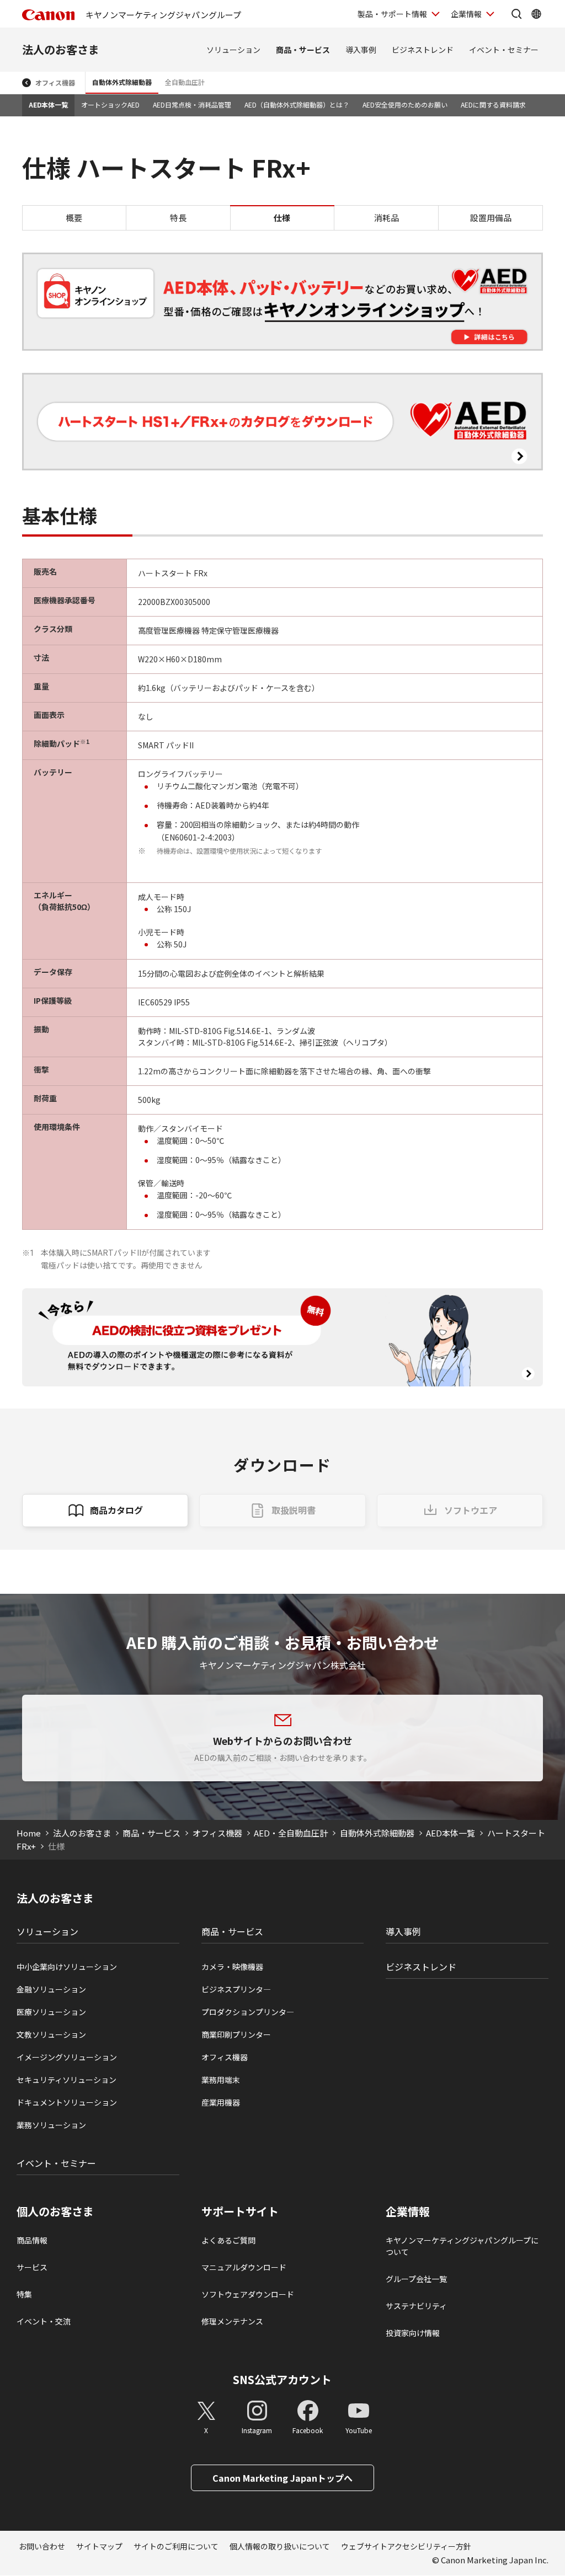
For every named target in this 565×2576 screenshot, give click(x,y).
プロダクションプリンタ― (248, 2012)
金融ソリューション (51, 1989)
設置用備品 (491, 218)
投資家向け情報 (413, 2333)
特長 (178, 218)
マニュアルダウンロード (244, 2267)
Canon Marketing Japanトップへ (282, 2478)
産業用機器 (221, 2102)
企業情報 (466, 14)
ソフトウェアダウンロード (248, 2294)
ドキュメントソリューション (67, 2102)
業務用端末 (221, 2080)
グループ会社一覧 (416, 2279)
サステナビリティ (416, 2306)
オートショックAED (110, 105)
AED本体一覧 (48, 105)
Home (29, 1833)
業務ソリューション (51, 2125)
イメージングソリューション (67, 2057)
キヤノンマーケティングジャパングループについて (462, 2246)
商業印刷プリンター (236, 2034)
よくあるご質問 (228, 2240)
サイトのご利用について (176, 2546)
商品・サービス (303, 50)
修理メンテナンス (232, 2321)
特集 (24, 2294)
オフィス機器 (55, 82)
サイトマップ (99, 2546)
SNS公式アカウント (282, 2379)
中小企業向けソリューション (67, 1967)
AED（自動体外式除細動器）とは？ (297, 105)
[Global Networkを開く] (536, 14)
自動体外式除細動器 (122, 82)
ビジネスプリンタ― (236, 1989)
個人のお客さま (55, 2211)
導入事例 (361, 50)
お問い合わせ (42, 2546)
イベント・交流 (44, 2321)
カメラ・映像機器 (232, 1967)
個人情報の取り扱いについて (280, 2546)
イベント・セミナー (504, 50)
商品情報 (32, 2240)
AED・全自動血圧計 (291, 1833)
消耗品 (387, 218)
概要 (74, 218)
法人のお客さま (61, 49)
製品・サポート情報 (392, 14)
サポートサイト (240, 2211)
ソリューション (233, 50)
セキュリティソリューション (66, 2080)
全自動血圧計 (185, 82)
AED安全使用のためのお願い (405, 105)
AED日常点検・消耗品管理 (192, 105)
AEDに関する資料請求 (493, 105)
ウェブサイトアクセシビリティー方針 (406, 2546)
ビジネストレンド (423, 50)
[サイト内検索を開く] (516, 14)
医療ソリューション (51, 2012)
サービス (32, 2267)
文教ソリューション (51, 2034)
